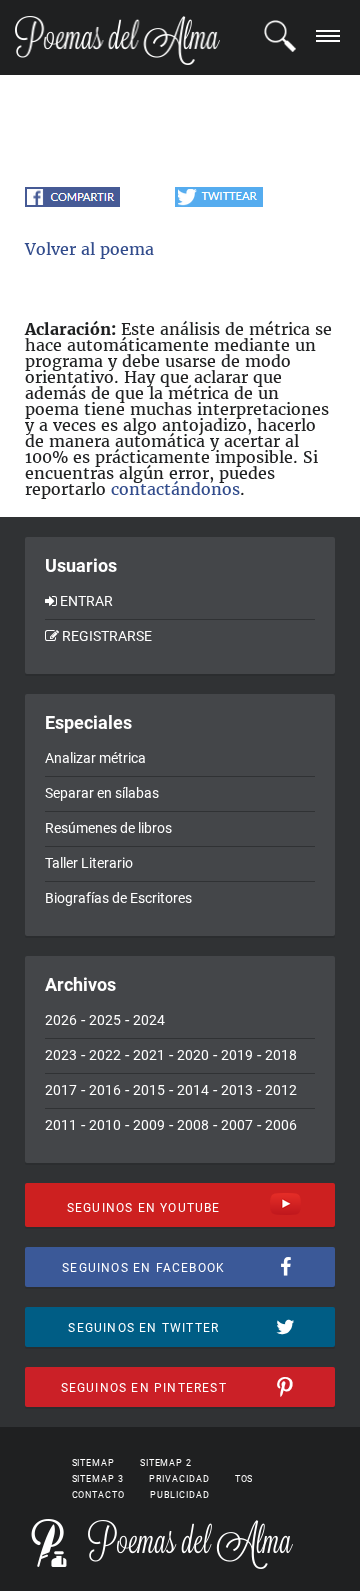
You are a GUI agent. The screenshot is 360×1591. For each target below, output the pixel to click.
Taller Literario (89, 863)
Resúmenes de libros (108, 828)
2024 (149, 1020)
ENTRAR (86, 601)
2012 (281, 1090)
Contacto (98, 1495)
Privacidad (179, 1479)
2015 (149, 1090)
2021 (149, 1055)
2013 (237, 1090)
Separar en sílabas (102, 793)
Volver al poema (89, 249)
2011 (61, 1125)
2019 (237, 1055)
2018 (281, 1055)
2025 (105, 1020)
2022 (105, 1055)
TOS (244, 1479)
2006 (281, 1125)
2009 (149, 1125)
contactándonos (175, 489)
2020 (193, 1055)
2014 (193, 1090)
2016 (105, 1090)
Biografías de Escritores (118, 898)
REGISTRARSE (107, 636)
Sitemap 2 (166, 1463)
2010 (105, 1125)
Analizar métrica (95, 758)
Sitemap (93, 1463)
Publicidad (180, 1495)
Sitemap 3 (98, 1479)
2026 (61, 1020)
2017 (61, 1090)
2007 (237, 1125)
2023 (61, 1055)
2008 (193, 1125)
